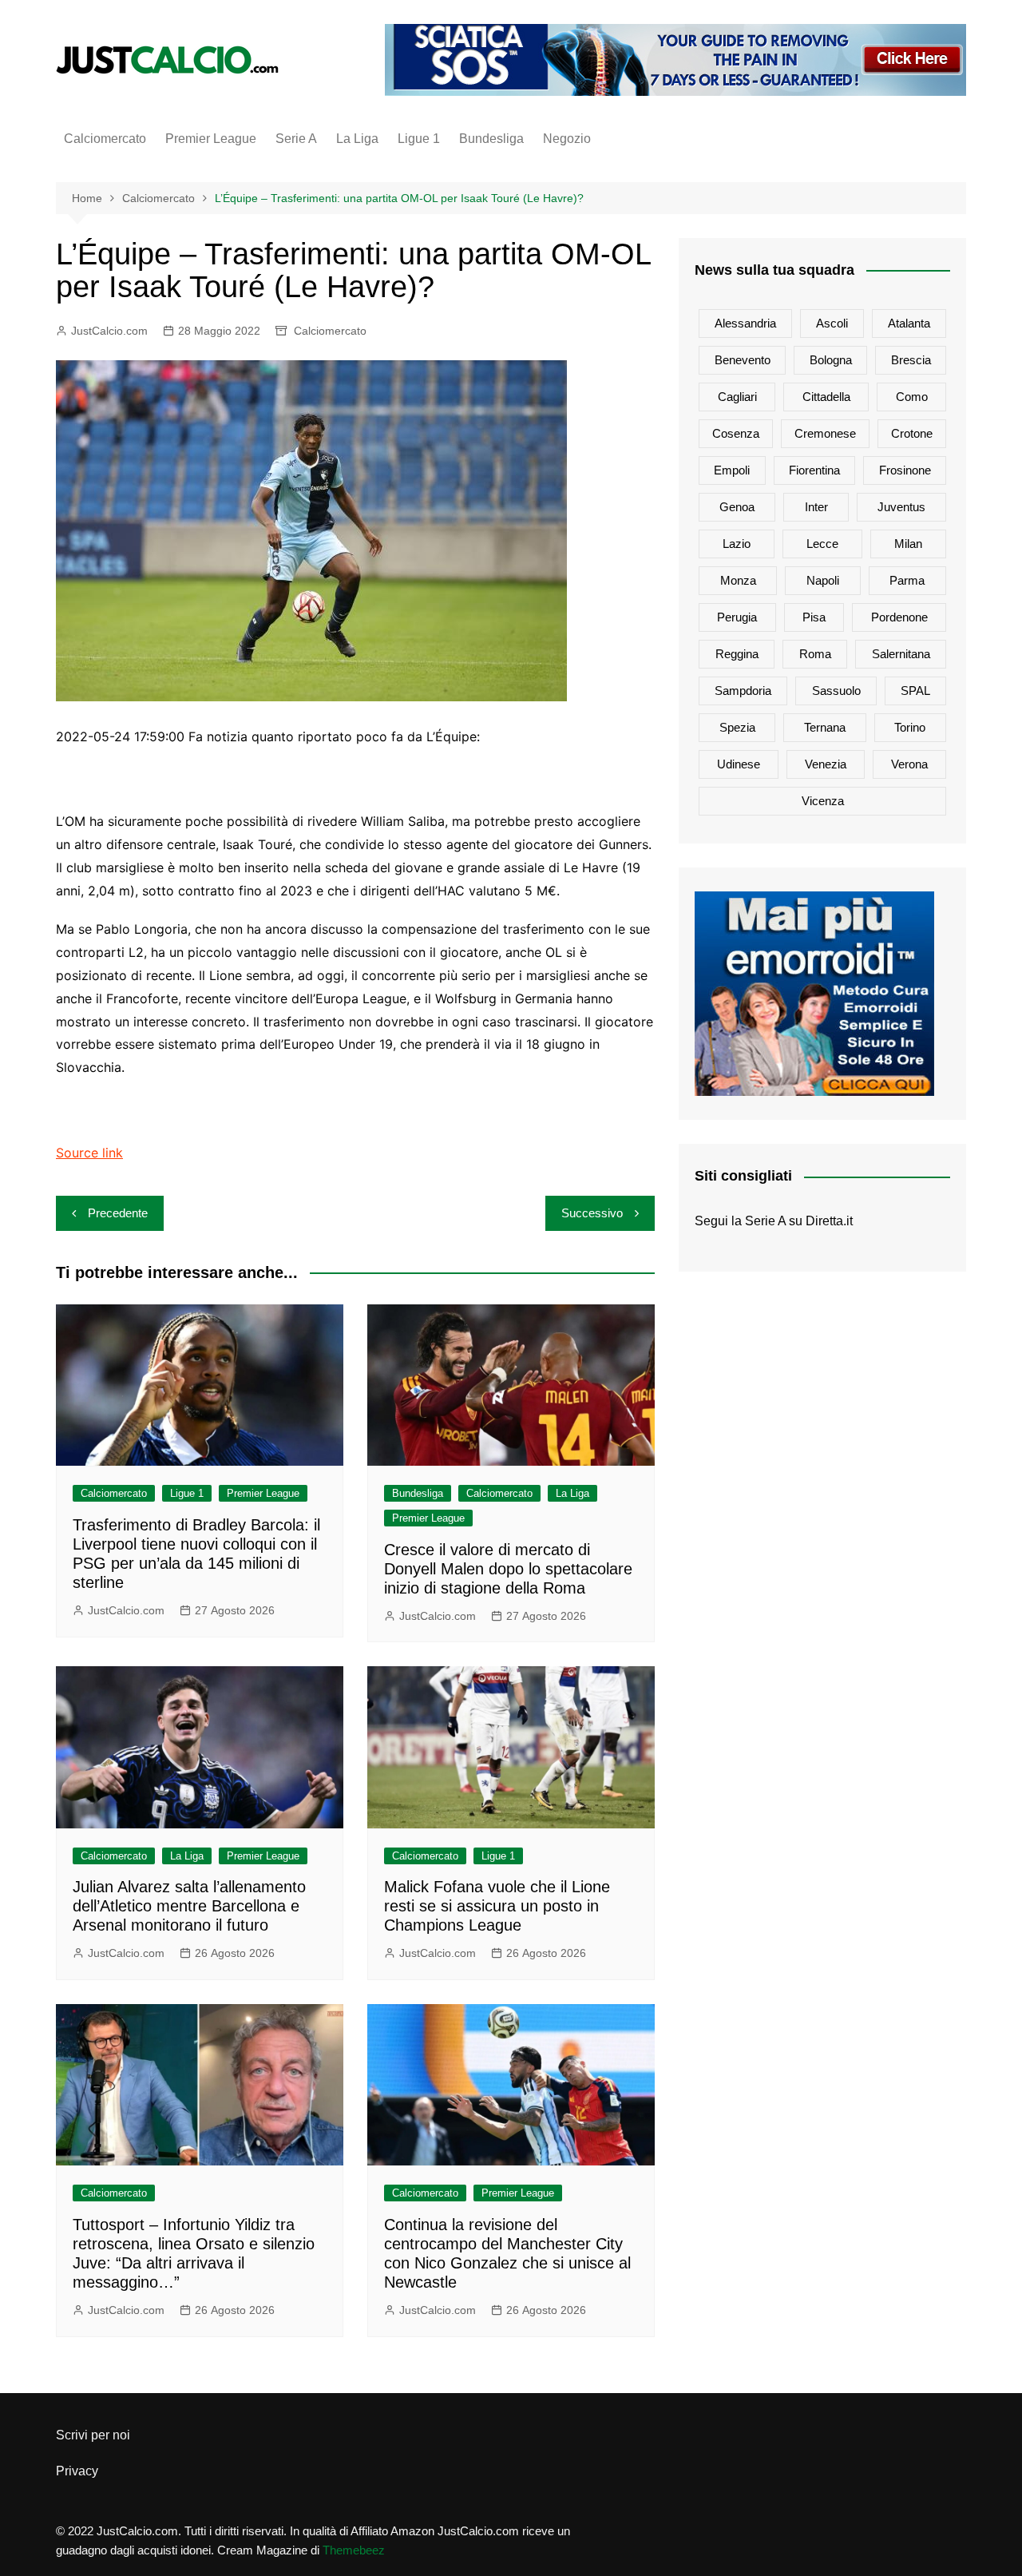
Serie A (296, 139)
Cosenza (736, 433)
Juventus (901, 507)
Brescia (911, 360)
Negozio (567, 139)
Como (912, 397)
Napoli (823, 580)
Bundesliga (491, 139)
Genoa (737, 507)
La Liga (357, 139)
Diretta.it (829, 1221)
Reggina (737, 654)
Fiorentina (814, 470)
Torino (910, 727)
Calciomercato (105, 139)
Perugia (737, 617)
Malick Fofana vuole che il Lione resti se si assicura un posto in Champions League (497, 1906)
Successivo (592, 1213)
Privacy (77, 2471)
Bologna (831, 360)
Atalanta (909, 323)
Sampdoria (743, 691)
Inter (816, 507)
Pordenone (899, 617)
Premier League (211, 139)
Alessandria (745, 323)
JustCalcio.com (109, 331)
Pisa (814, 617)
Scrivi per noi (93, 2435)
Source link (89, 1153)
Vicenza (823, 801)
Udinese (739, 764)
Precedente (118, 1213)
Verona (909, 764)
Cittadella (826, 397)
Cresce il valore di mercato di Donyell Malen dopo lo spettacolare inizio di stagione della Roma (508, 1569)
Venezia (826, 764)
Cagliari (737, 397)
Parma (907, 580)
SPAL (915, 691)
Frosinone (905, 470)
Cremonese (825, 433)
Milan (908, 544)
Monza (738, 580)
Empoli (732, 470)
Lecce (822, 544)
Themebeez (354, 2550)
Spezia (737, 727)
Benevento (743, 360)
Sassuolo (836, 691)
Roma (815, 654)
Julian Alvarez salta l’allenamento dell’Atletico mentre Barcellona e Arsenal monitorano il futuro (189, 1906)
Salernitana (901, 654)
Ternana (825, 727)
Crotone (912, 433)
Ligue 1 (419, 139)
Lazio (737, 544)
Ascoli (832, 323)
